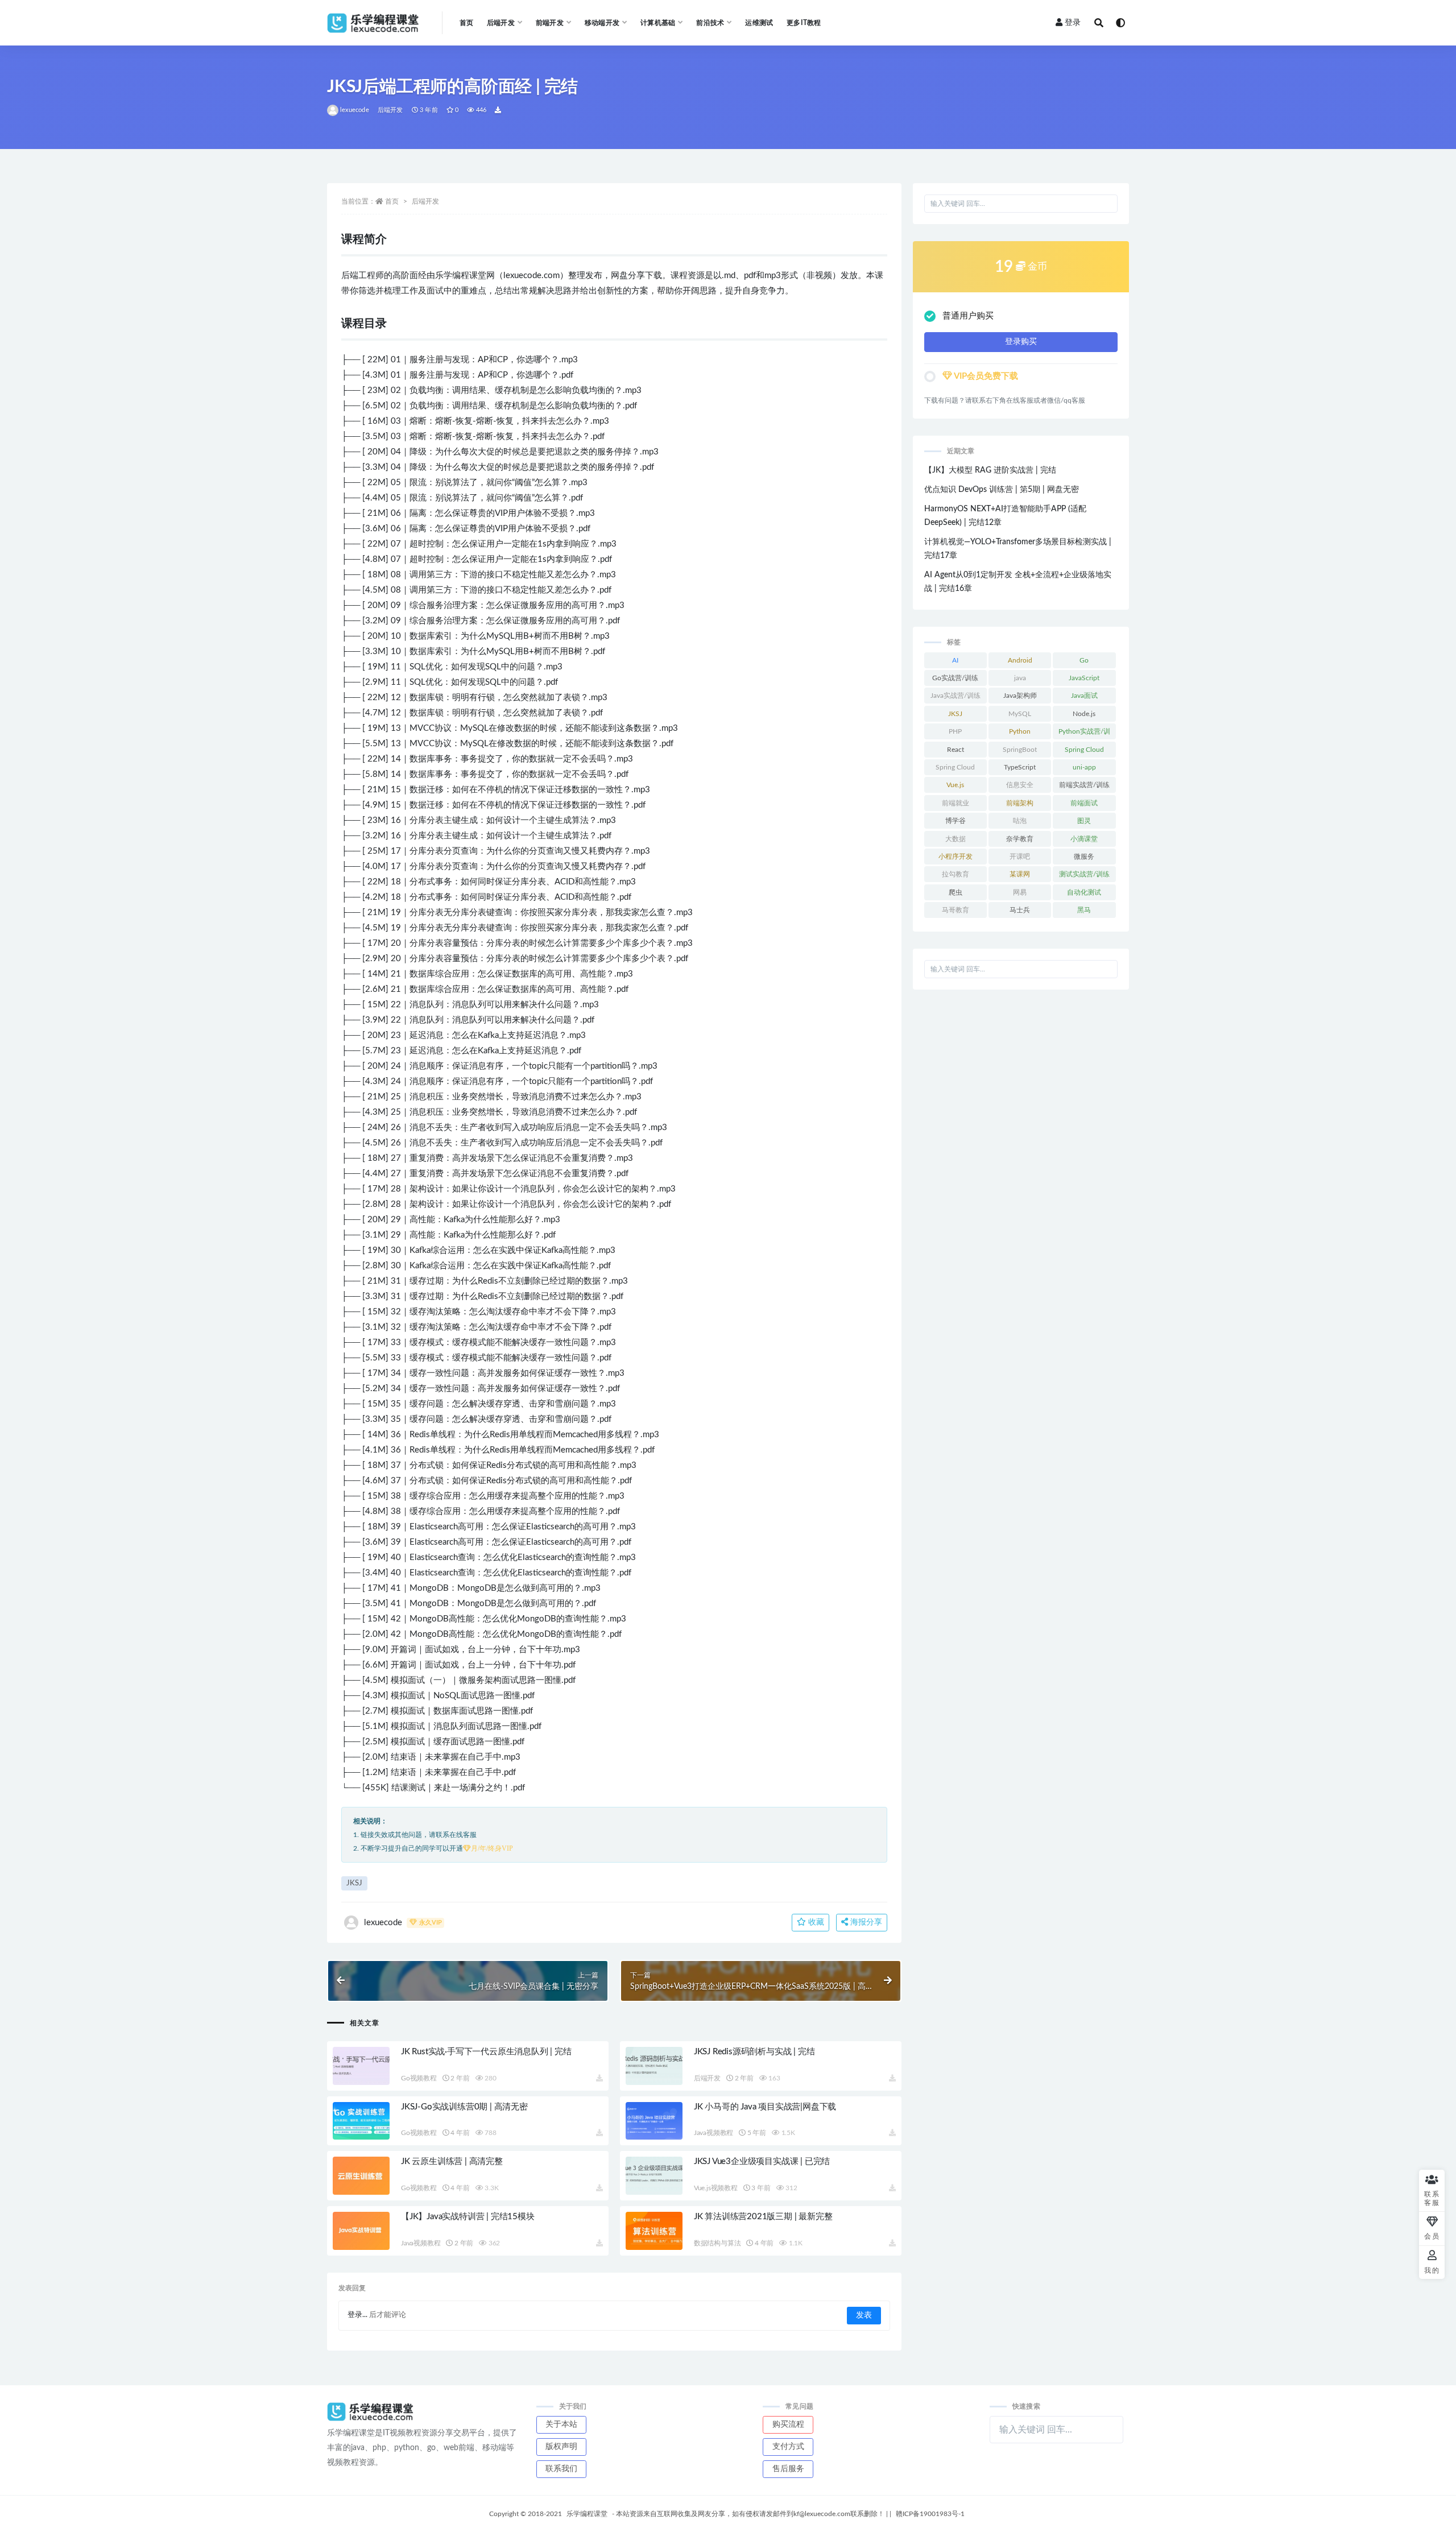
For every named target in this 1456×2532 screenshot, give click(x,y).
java (1020, 678)
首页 (466, 23)
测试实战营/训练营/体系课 (1084, 876)
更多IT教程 (804, 23)
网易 (1020, 892)
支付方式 (788, 2447)
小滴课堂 (1084, 839)
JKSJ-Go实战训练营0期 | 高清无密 (464, 2107)
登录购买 (1021, 342)
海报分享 (865, 1922)
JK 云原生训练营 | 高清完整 (452, 2161)
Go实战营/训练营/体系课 (955, 680)
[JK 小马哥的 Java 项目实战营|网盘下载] (654, 2121)
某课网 (1020, 874)
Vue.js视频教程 (716, 2188)
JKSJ (354, 1883)
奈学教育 (1020, 839)
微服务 (1084, 857)
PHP (955, 731)
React (955, 750)
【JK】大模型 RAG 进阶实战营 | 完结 (990, 470)
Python (1020, 731)
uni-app (1084, 767)
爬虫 (955, 892)
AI (955, 660)
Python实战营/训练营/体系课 (1084, 734)
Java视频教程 (713, 2133)
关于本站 (561, 2425)
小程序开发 (955, 857)
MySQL (1020, 714)
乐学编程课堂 (587, 2514)
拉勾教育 (955, 874)
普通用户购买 (968, 316)
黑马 (1084, 910)
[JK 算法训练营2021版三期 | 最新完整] (654, 2231)
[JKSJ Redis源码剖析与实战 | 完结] (654, 2066)
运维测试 (759, 23)
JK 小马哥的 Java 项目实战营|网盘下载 (765, 2107)
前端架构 (1020, 803)
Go (1084, 660)
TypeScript (1020, 767)
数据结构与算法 (717, 2243)
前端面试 (1084, 803)
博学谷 (955, 821)
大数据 (955, 839)
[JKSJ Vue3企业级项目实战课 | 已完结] (654, 2176)
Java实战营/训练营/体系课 (955, 698)
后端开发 (390, 110)
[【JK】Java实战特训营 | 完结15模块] (361, 2231)
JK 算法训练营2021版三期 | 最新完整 (763, 2217)
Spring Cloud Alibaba (955, 769)
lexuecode (355, 110)
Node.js (1084, 714)
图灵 (1084, 821)
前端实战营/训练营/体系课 (1084, 787)
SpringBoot (1020, 750)
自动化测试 (1084, 892)
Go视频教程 (419, 2078)
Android (1020, 660)
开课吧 (1020, 857)
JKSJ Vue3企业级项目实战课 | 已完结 (762, 2161)
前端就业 (955, 803)
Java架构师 (1020, 696)
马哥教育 (955, 910)
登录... (357, 2315)
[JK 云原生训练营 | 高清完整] (361, 2176)
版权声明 (561, 2447)
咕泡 (1020, 821)
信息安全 (1020, 785)
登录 (1073, 23)
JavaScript (1084, 678)
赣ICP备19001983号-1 (930, 2514)
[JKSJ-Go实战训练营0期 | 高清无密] (361, 2121)
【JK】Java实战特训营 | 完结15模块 (468, 2217)
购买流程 (788, 2425)
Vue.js (955, 785)
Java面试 (1084, 696)
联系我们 (561, 2469)
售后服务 (788, 2469)
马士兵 (1020, 910)
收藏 (815, 1922)
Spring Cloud (1084, 750)
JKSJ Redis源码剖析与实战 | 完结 (754, 2052)
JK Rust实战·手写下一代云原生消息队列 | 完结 (486, 2052)
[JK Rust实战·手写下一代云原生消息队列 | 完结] (361, 2066)
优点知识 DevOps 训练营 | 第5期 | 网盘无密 (1002, 490)
